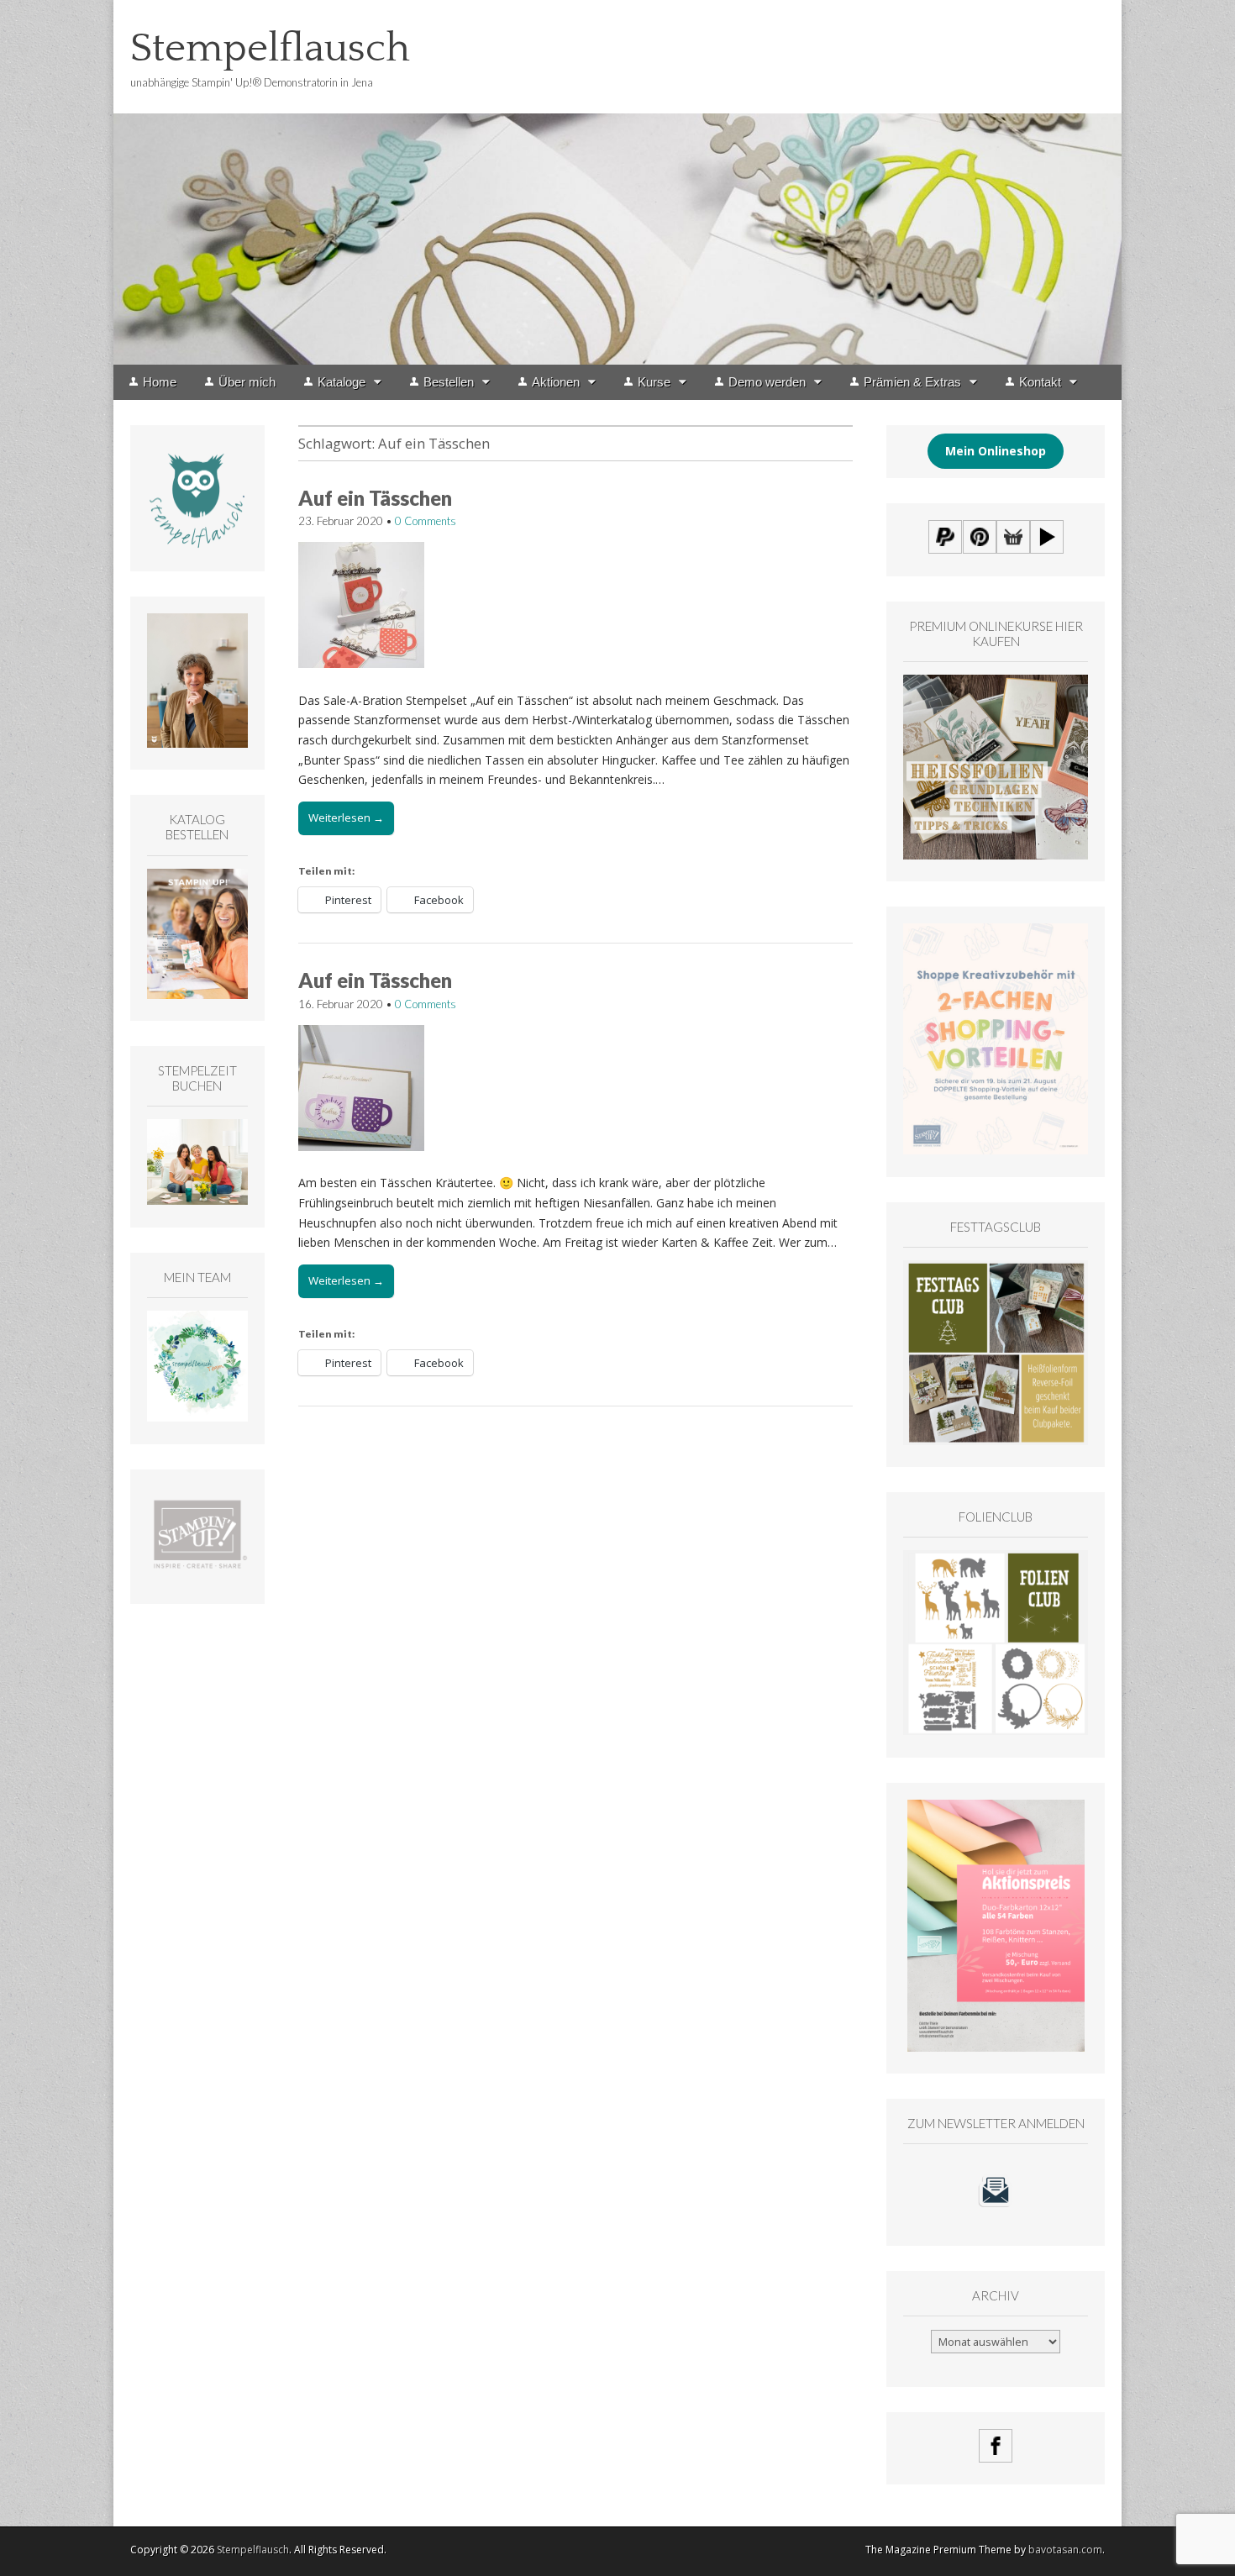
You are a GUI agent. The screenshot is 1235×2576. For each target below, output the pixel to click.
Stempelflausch (270, 48)
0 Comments (426, 521)
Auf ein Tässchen (375, 498)
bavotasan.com (1065, 2550)
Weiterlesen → (346, 817)
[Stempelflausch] (617, 182)
